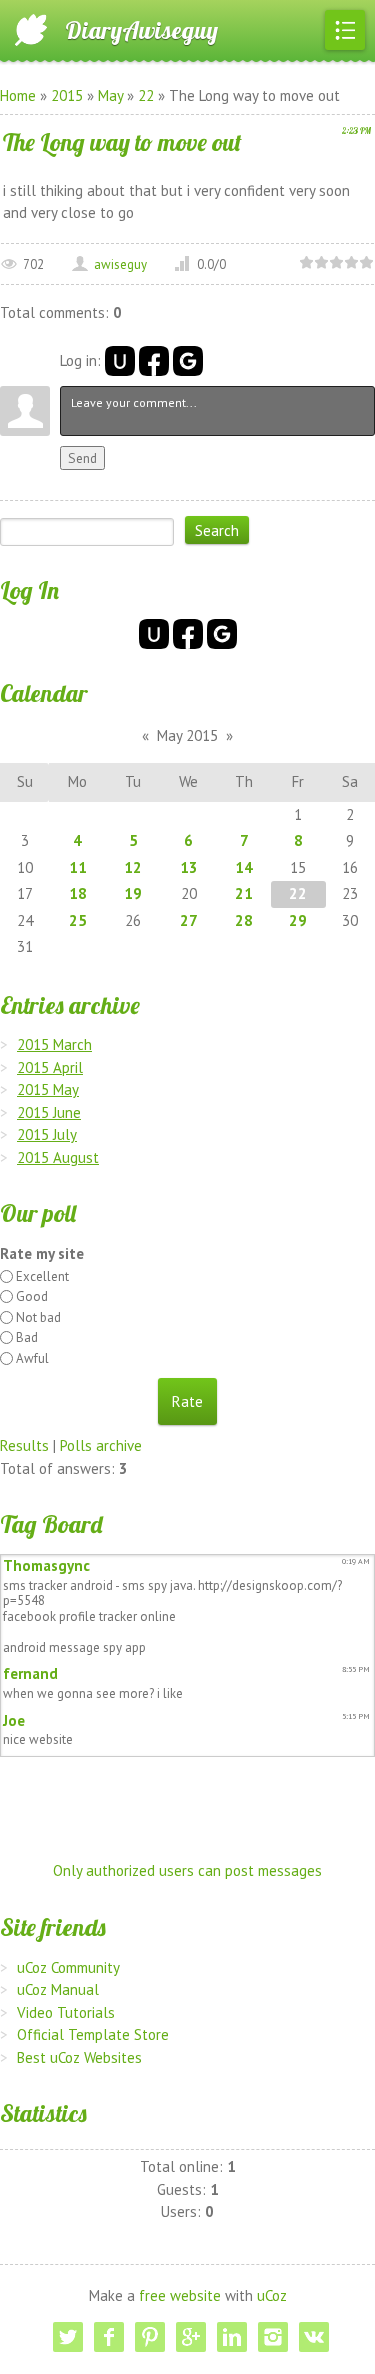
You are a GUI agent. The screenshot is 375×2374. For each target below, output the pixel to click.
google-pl (191, 2337)
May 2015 (187, 735)
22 (146, 95)
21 (244, 893)
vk (314, 2337)
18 (78, 893)
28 (244, 920)
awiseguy (120, 264)
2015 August (58, 1157)
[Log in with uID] (120, 361)
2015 (67, 95)
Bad (27, 1337)
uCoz (272, 2295)
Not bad (38, 1317)
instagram (273, 2337)
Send (82, 458)
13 (189, 867)
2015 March (54, 1044)
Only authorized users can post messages (187, 1870)
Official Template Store (93, 2034)
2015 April (50, 1067)
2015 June (49, 1112)
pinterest (150, 2337)
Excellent (42, 1276)
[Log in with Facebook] (154, 361)
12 (133, 867)
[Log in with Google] (188, 361)
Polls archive (101, 1445)
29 (298, 920)
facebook (109, 2337)
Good (32, 1296)
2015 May (48, 1089)
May (110, 95)
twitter (68, 2337)
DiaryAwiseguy (141, 30)
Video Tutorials (66, 2012)
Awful (32, 1358)
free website (180, 2295)
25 (78, 920)
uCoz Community (68, 1967)
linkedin (232, 2337)
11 (78, 867)
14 (244, 867)
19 (133, 893)
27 (189, 920)
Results (24, 1445)
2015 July (47, 1134)
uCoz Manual (58, 1989)
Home (18, 95)
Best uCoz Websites (79, 2057)
